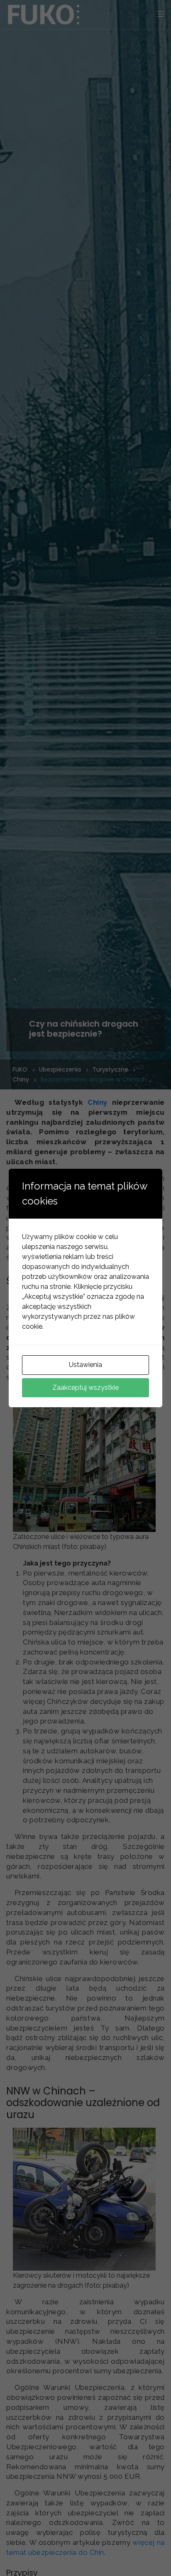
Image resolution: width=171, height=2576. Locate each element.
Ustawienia (85, 1365)
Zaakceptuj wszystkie (85, 1388)
